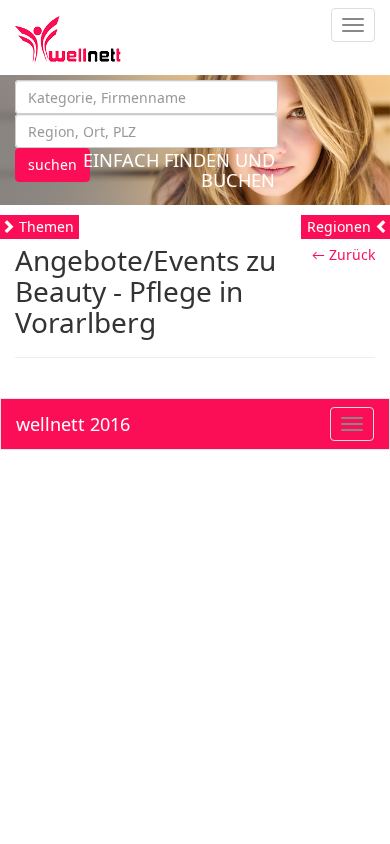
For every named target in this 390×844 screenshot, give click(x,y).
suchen (52, 164)
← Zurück (343, 254)
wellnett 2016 (73, 424)
